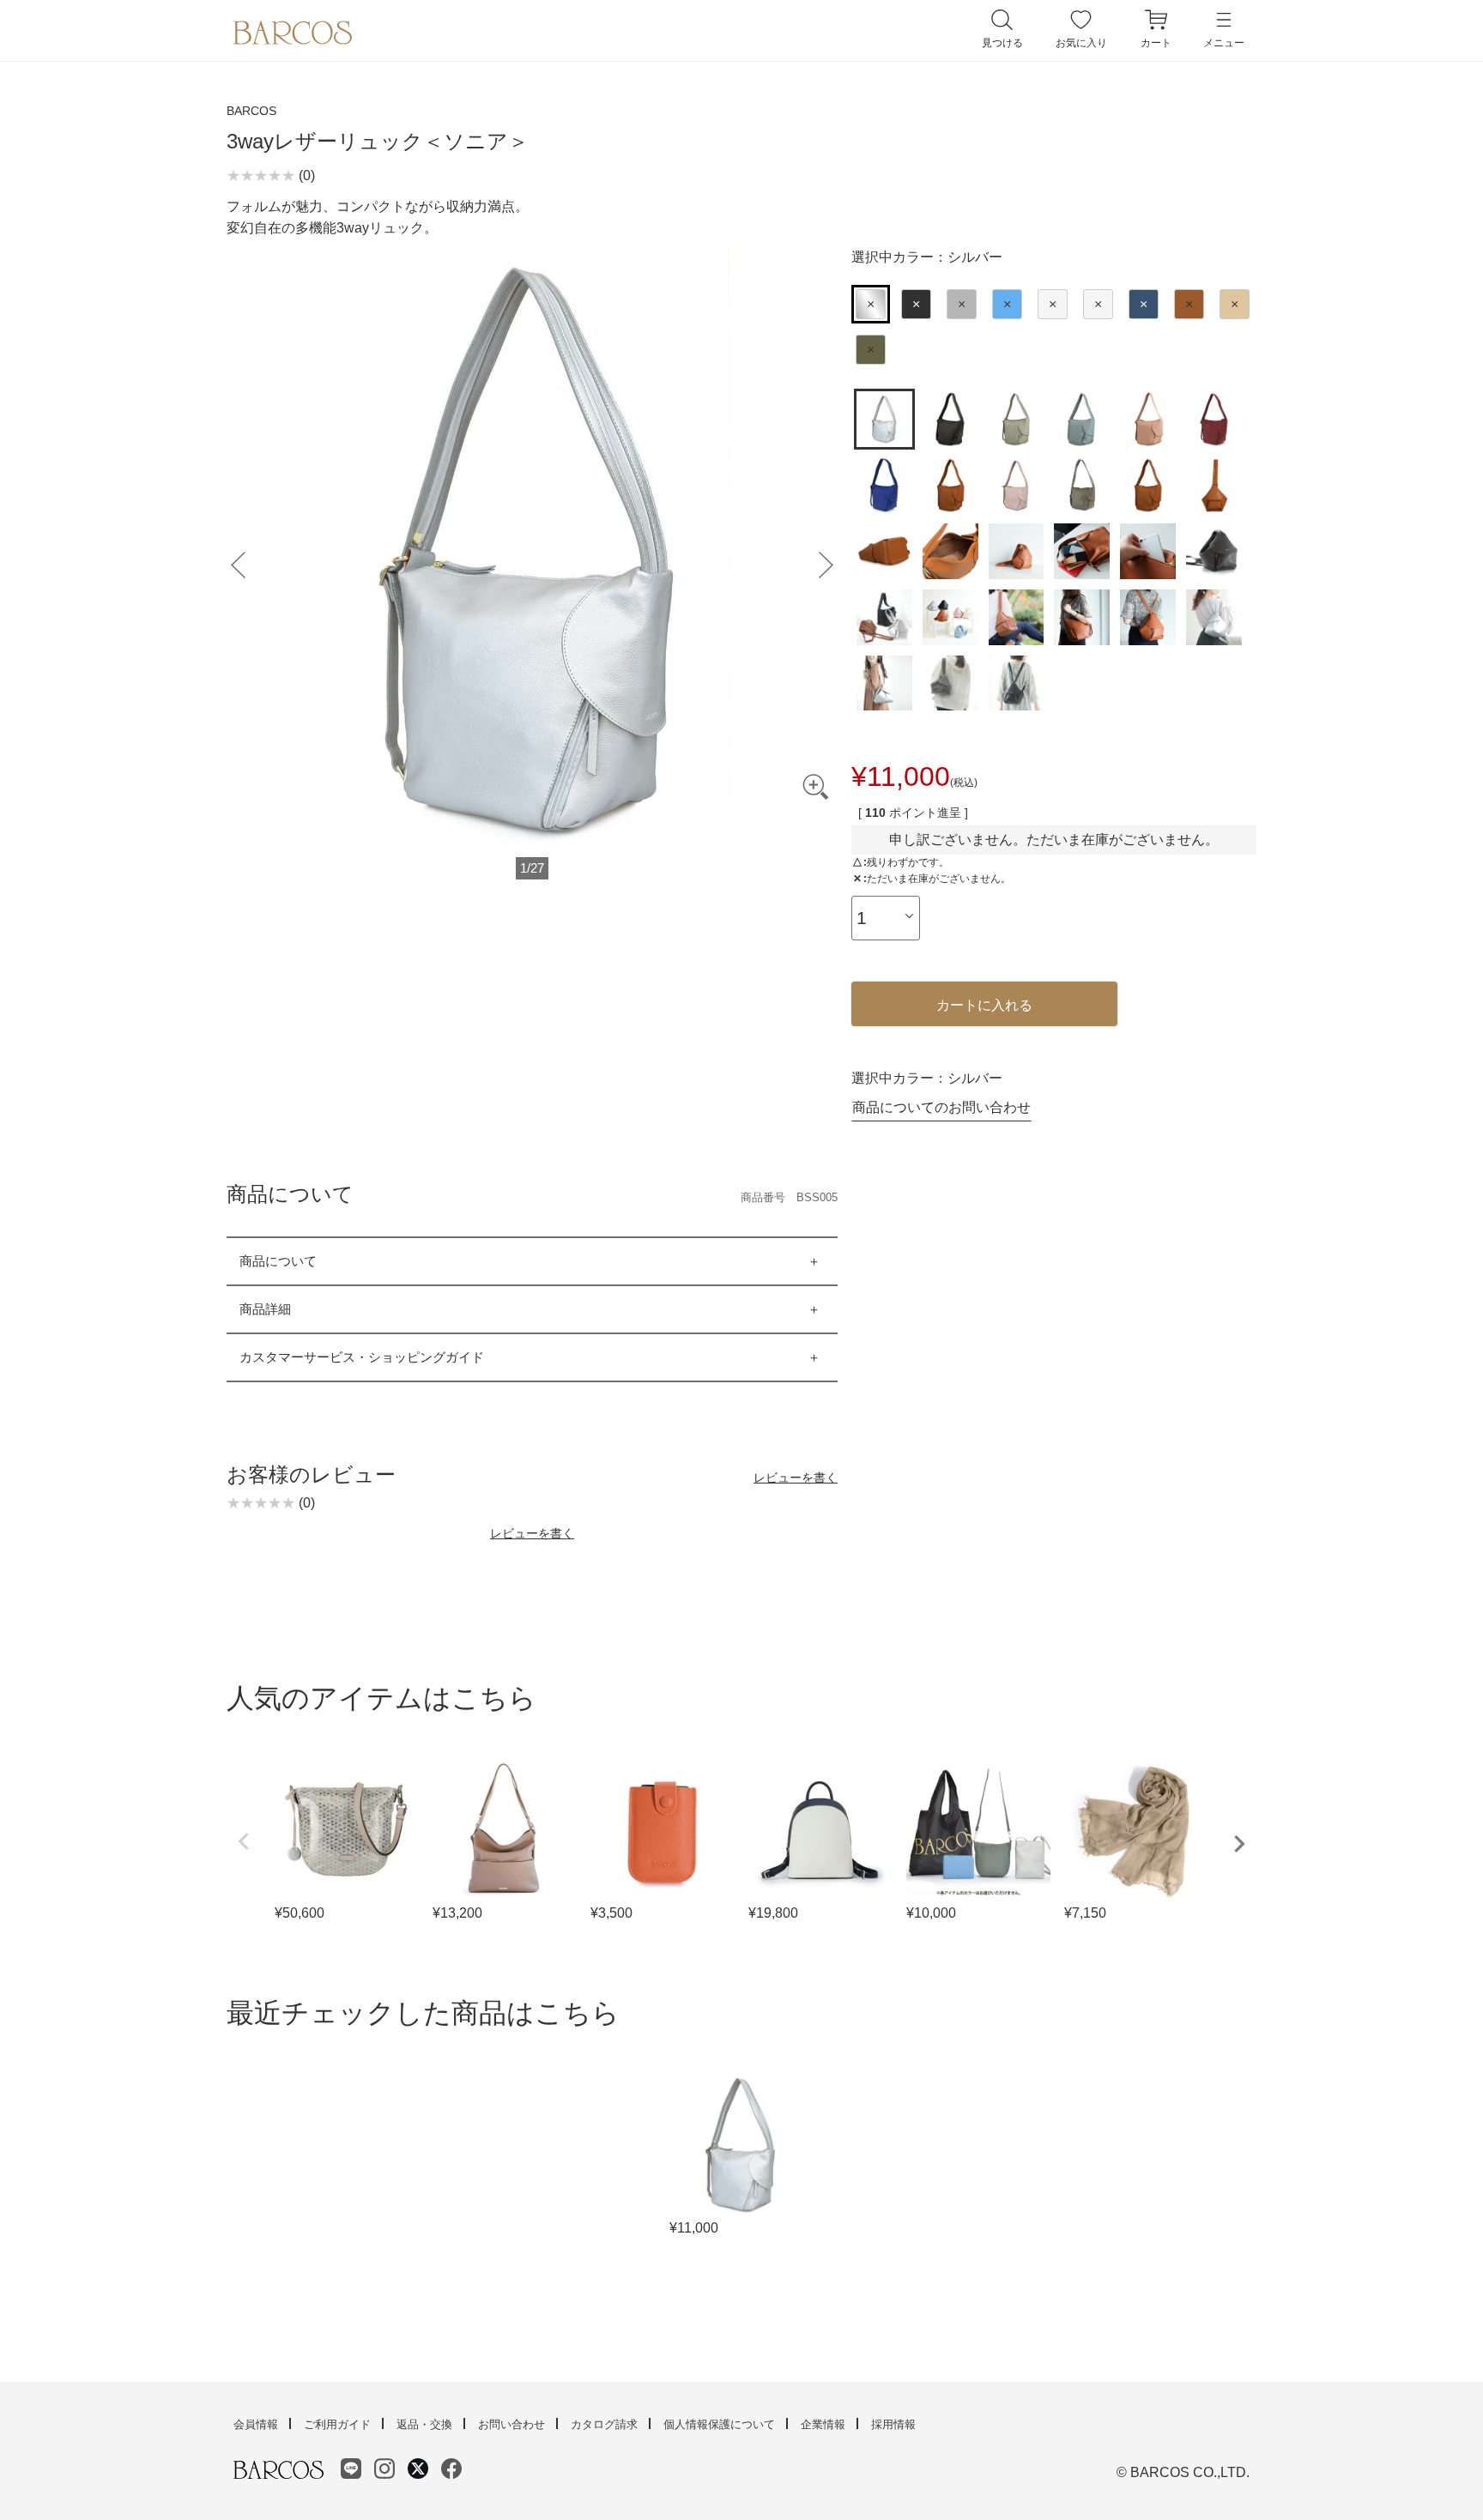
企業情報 (823, 2424)
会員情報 (256, 2424)
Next (1239, 1844)
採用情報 (893, 2424)
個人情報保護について (719, 2424)
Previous (244, 1841)
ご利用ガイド (337, 2424)
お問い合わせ (511, 2424)
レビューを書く (796, 1478)
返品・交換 (424, 2424)
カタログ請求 (604, 2424)
